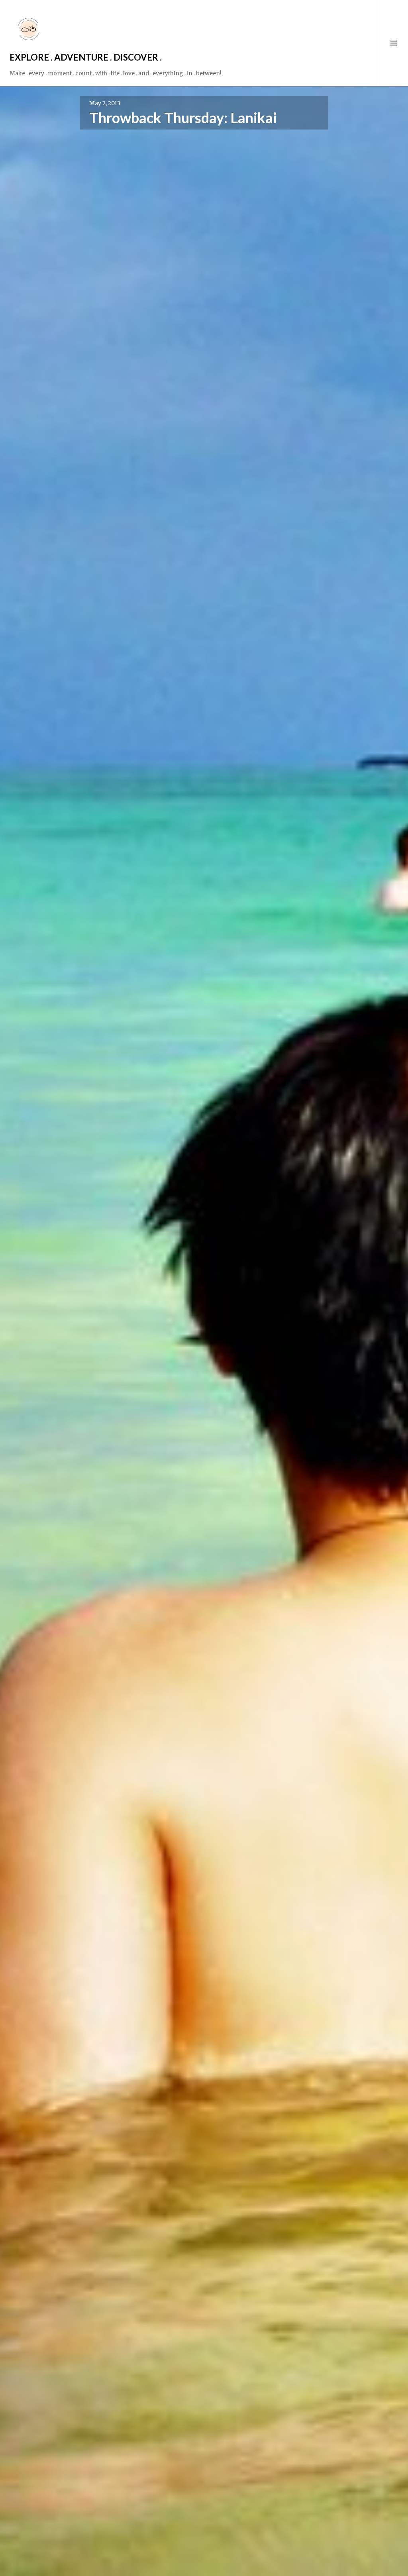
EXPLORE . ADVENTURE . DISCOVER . (86, 57)
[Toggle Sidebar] (393, 43)
